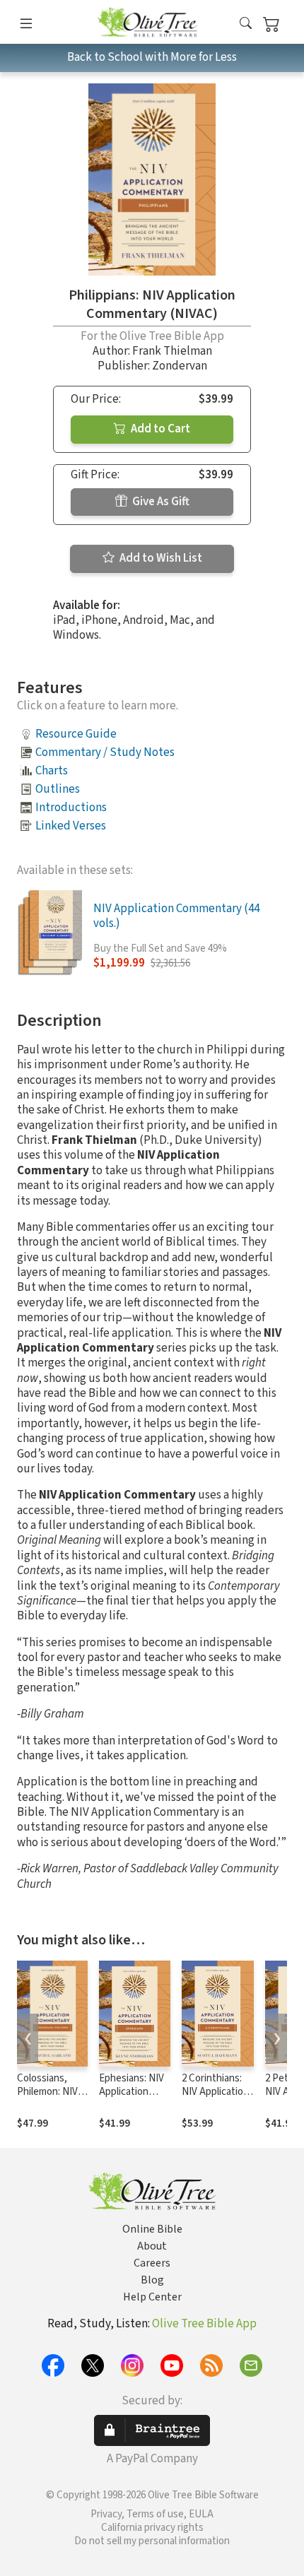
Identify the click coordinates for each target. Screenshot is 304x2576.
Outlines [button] (58, 789)
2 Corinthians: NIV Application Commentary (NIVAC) (215, 2098)
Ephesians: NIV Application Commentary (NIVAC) (131, 2098)
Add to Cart (159, 429)
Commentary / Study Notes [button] (105, 752)
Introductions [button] (71, 808)
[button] (246, 24)
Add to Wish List (160, 558)
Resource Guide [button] (76, 734)
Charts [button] (52, 771)
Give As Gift (160, 502)
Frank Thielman (172, 351)
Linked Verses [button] (71, 826)
